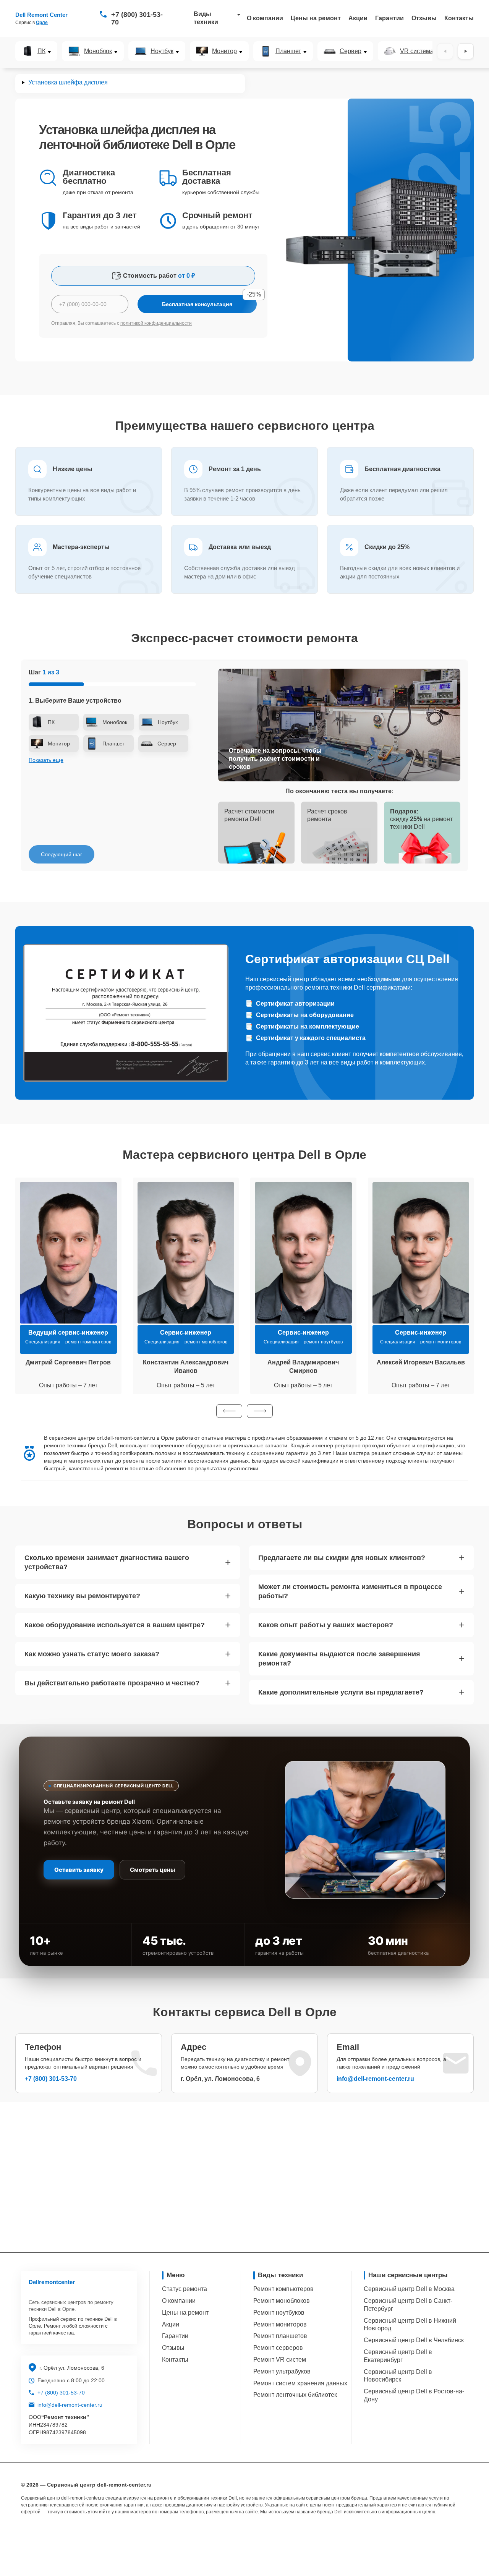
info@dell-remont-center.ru (375, 2079)
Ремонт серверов (278, 2348)
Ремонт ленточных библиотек (295, 2395)
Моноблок (98, 51)
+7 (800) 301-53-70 (137, 18)
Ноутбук (162, 51)
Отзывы (424, 18)
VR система (417, 51)
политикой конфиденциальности (156, 323)
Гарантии (389, 18)
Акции (358, 18)
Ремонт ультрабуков (282, 2371)
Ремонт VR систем (280, 2360)
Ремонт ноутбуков (279, 2313)
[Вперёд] (466, 51)
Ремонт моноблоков (282, 2301)
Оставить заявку (79, 1870)
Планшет (288, 51)
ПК (41, 51)
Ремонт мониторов (280, 2324)
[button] (229, 1411)
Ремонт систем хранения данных (300, 2383)
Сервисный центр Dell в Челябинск (414, 2340)
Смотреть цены (152, 1870)
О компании (265, 18)
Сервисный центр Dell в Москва (409, 2289)
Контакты (459, 18)
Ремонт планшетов (280, 2336)
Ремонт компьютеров (283, 2289)
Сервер (351, 51)
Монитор (224, 51)
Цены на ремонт (316, 18)
